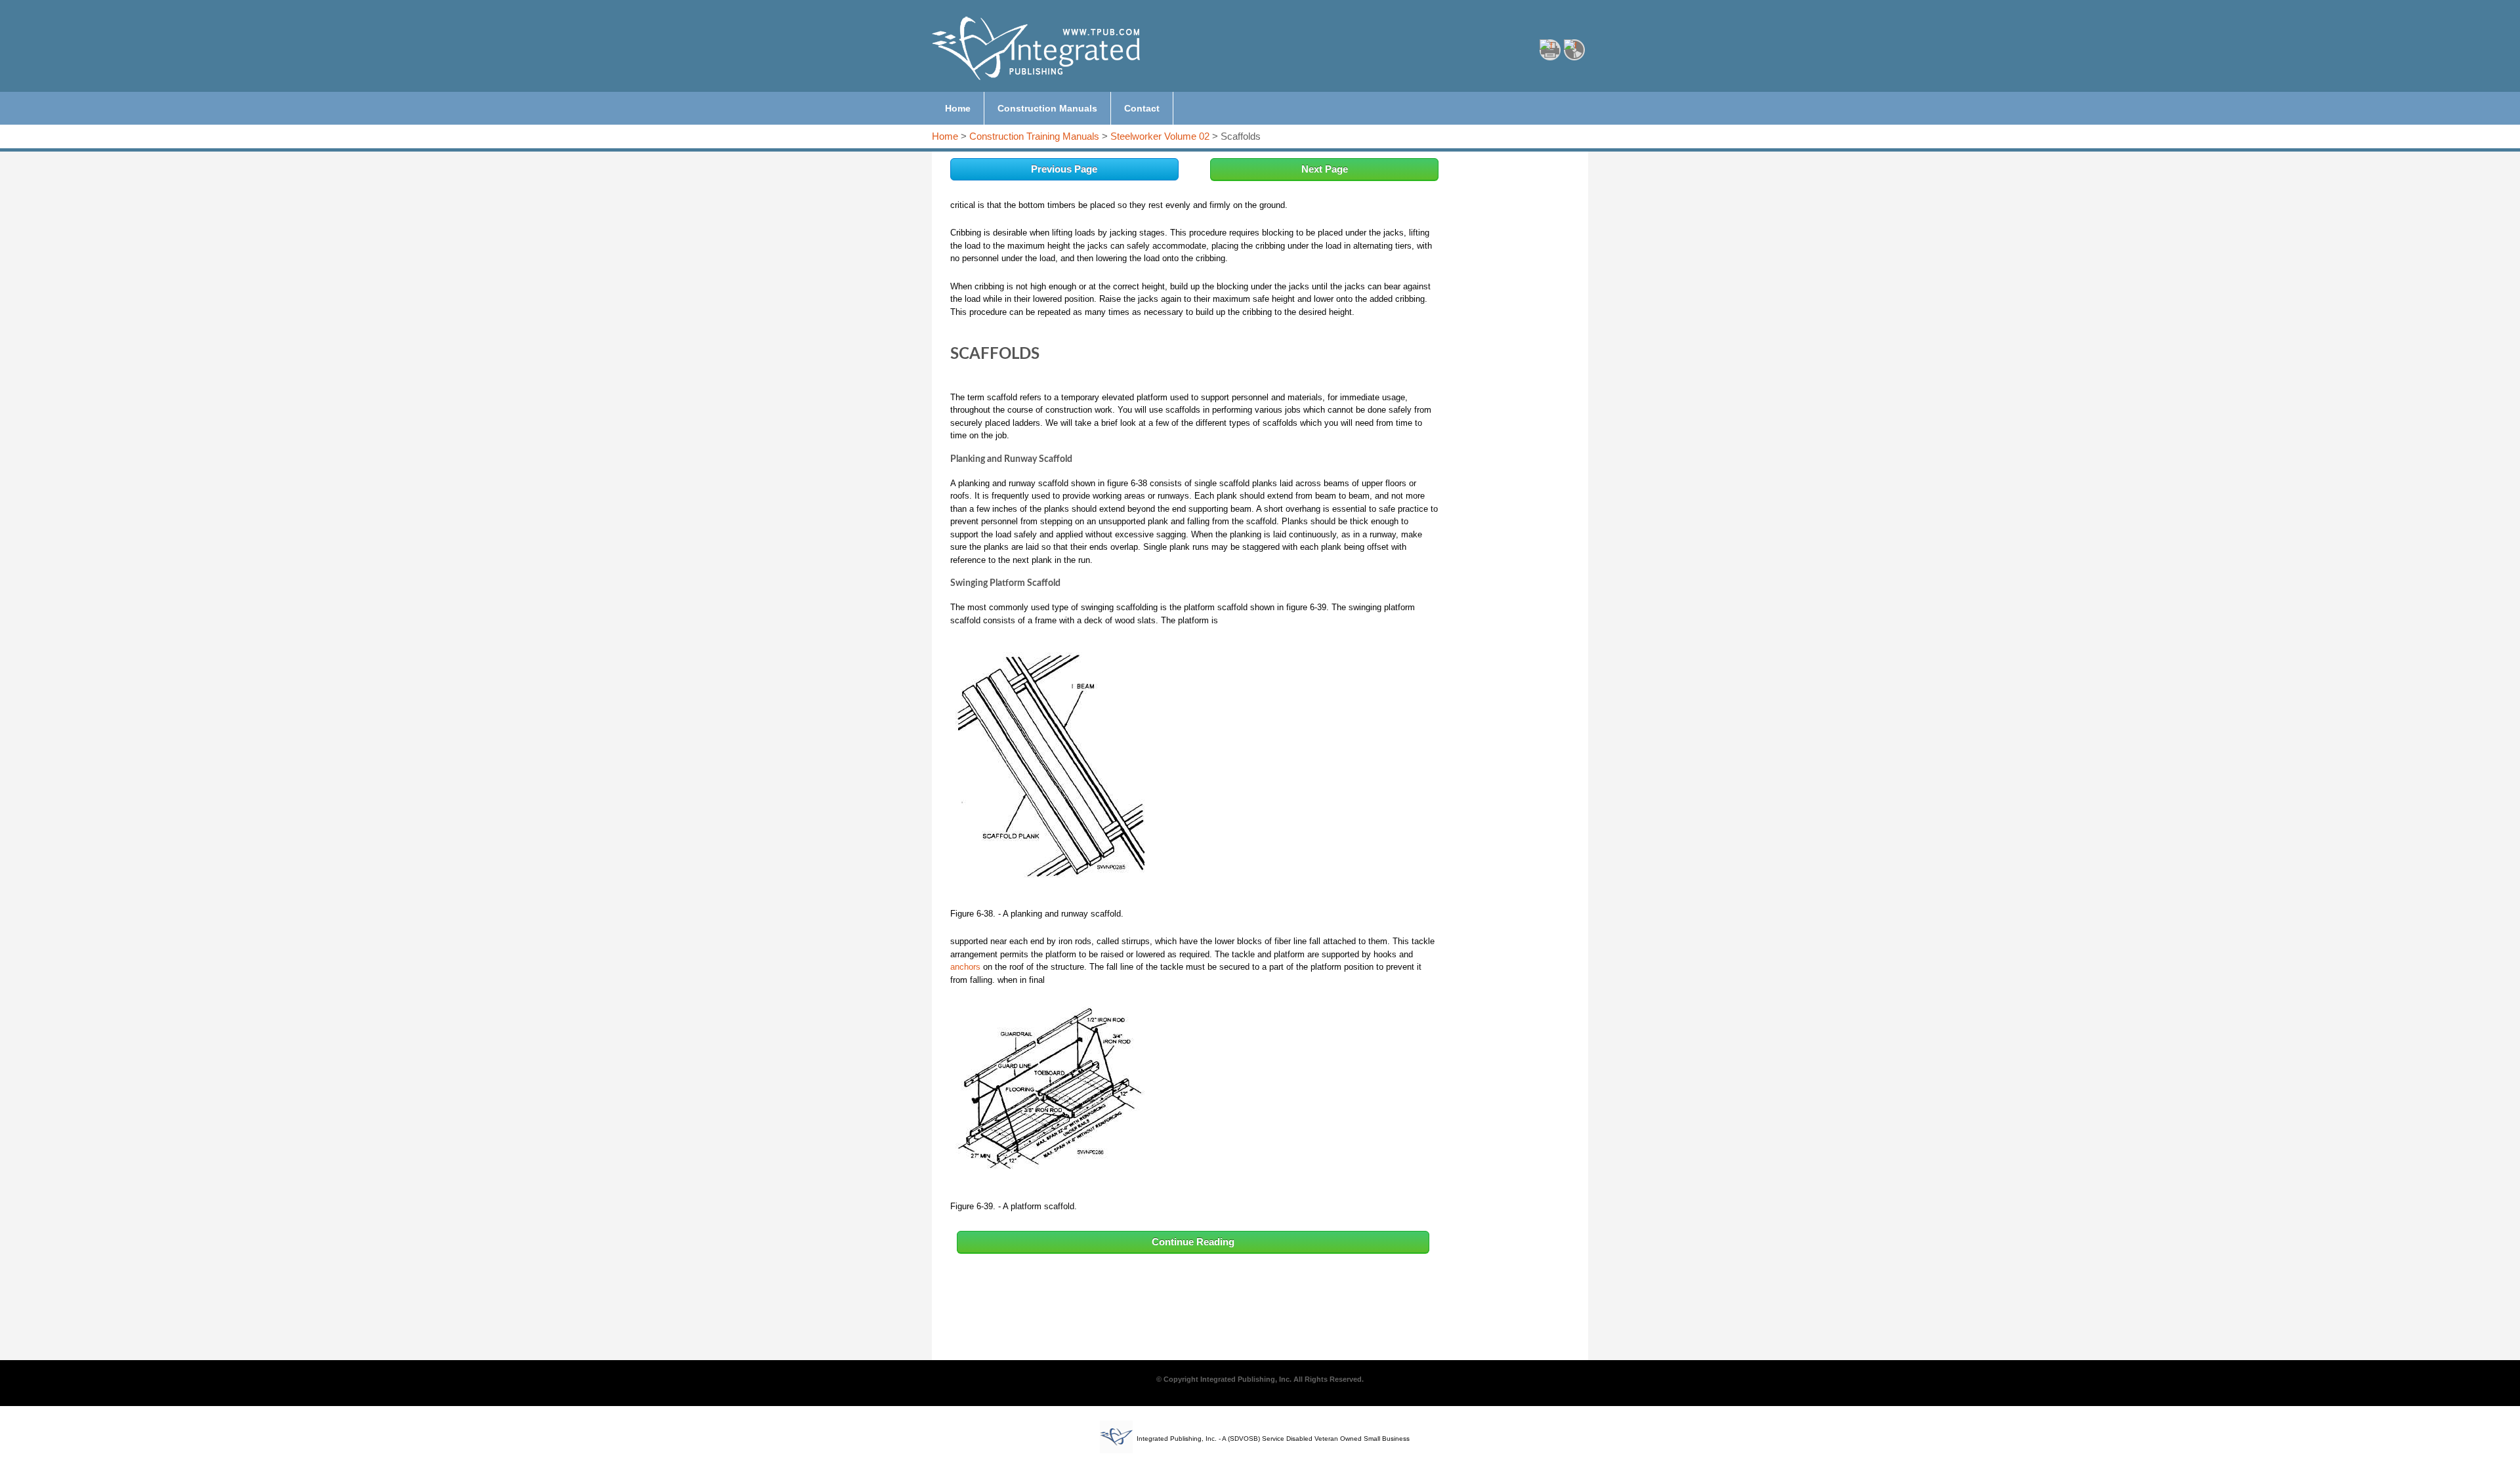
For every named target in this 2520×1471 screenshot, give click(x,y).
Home (945, 136)
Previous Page (1064, 169)
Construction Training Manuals (1034, 136)
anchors (965, 967)
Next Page (1325, 169)
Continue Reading (1193, 1242)
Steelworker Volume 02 (1160, 136)
